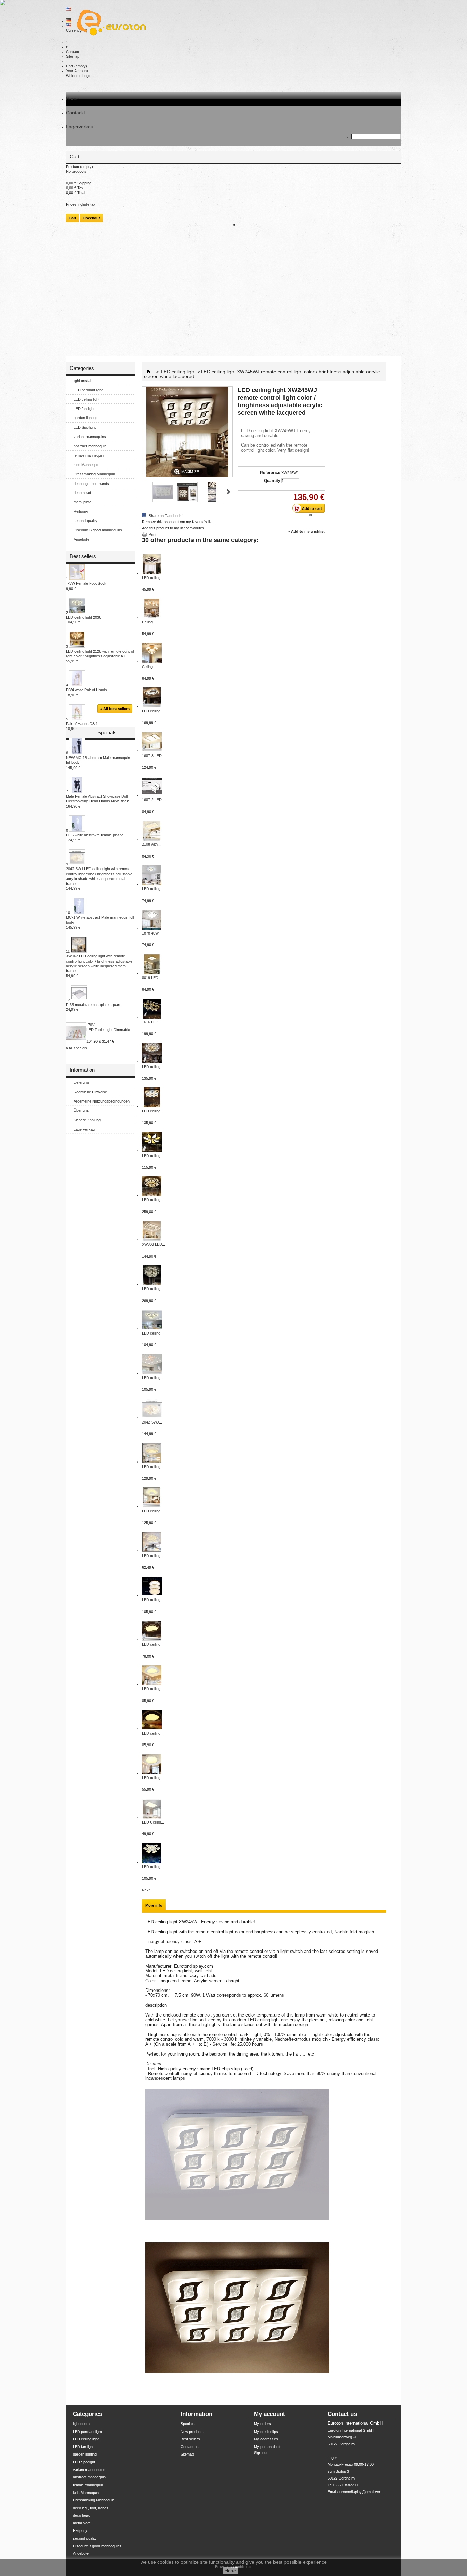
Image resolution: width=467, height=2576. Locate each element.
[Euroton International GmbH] (109, 23)
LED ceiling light (86, 399)
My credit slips (266, 2432)
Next (229, 492)
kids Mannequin (86, 465)
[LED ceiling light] (152, 1461)
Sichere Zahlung (87, 1120)
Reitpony (81, 511)
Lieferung (81, 1082)
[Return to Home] (148, 372)
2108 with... (151, 844)
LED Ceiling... (153, 1822)
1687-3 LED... (153, 756)
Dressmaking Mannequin (94, 474)
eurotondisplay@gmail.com (360, 2492)
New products (192, 2432)
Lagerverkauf (80, 127)
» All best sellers (115, 709)
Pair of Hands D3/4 (82, 726)
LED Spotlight (85, 427)
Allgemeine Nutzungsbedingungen (102, 1101)
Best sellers (83, 556)
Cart (77, 66)
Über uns (81, 1110)
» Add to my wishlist (306, 531)
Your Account (77, 71)
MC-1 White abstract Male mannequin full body (100, 922)
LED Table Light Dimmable (108, 1030)
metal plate (82, 502)
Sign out (261, 2453)
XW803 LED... (154, 1244)
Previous (145, 492)
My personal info (268, 2447)
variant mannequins (90, 437)
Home (72, 99)
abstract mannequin (90, 446)
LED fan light (84, 409)
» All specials (77, 1048)
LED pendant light (88, 390)
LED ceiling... (153, 578)
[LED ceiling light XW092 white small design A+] (152, 706)
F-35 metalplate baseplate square (94, 1007)
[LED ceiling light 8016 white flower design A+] (152, 1150)
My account (270, 2414)
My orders (263, 2424)
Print (152, 534)
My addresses (266, 2439)
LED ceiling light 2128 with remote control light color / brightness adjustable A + (100, 656)
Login (87, 76)
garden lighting (85, 418)
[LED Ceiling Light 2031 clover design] (152, 1817)
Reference (270, 473)
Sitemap (73, 56)
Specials (107, 732)
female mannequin (89, 455)
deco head (82, 493)
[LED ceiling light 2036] (152, 1328)
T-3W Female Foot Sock (86, 586)
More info (154, 1905)
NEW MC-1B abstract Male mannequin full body (98, 763)
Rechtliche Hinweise (90, 1092)
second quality (85, 521)
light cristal (82, 381)
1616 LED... (152, 1022)
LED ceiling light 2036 (84, 620)
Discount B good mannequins (98, 530)
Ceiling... (149, 622)
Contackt (76, 113)
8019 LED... (152, 978)
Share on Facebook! (166, 516)
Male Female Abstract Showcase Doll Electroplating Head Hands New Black (97, 801)
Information (82, 1070)
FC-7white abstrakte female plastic (95, 837)
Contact (72, 52)
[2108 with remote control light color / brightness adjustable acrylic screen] (152, 839)
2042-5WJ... (152, 1422)
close (230, 2571)
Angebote (81, 539)
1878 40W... (152, 933)
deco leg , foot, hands (91, 484)
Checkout (91, 218)
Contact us (190, 2447)
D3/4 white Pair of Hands (86, 692)
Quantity (272, 481)
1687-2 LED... (153, 800)
